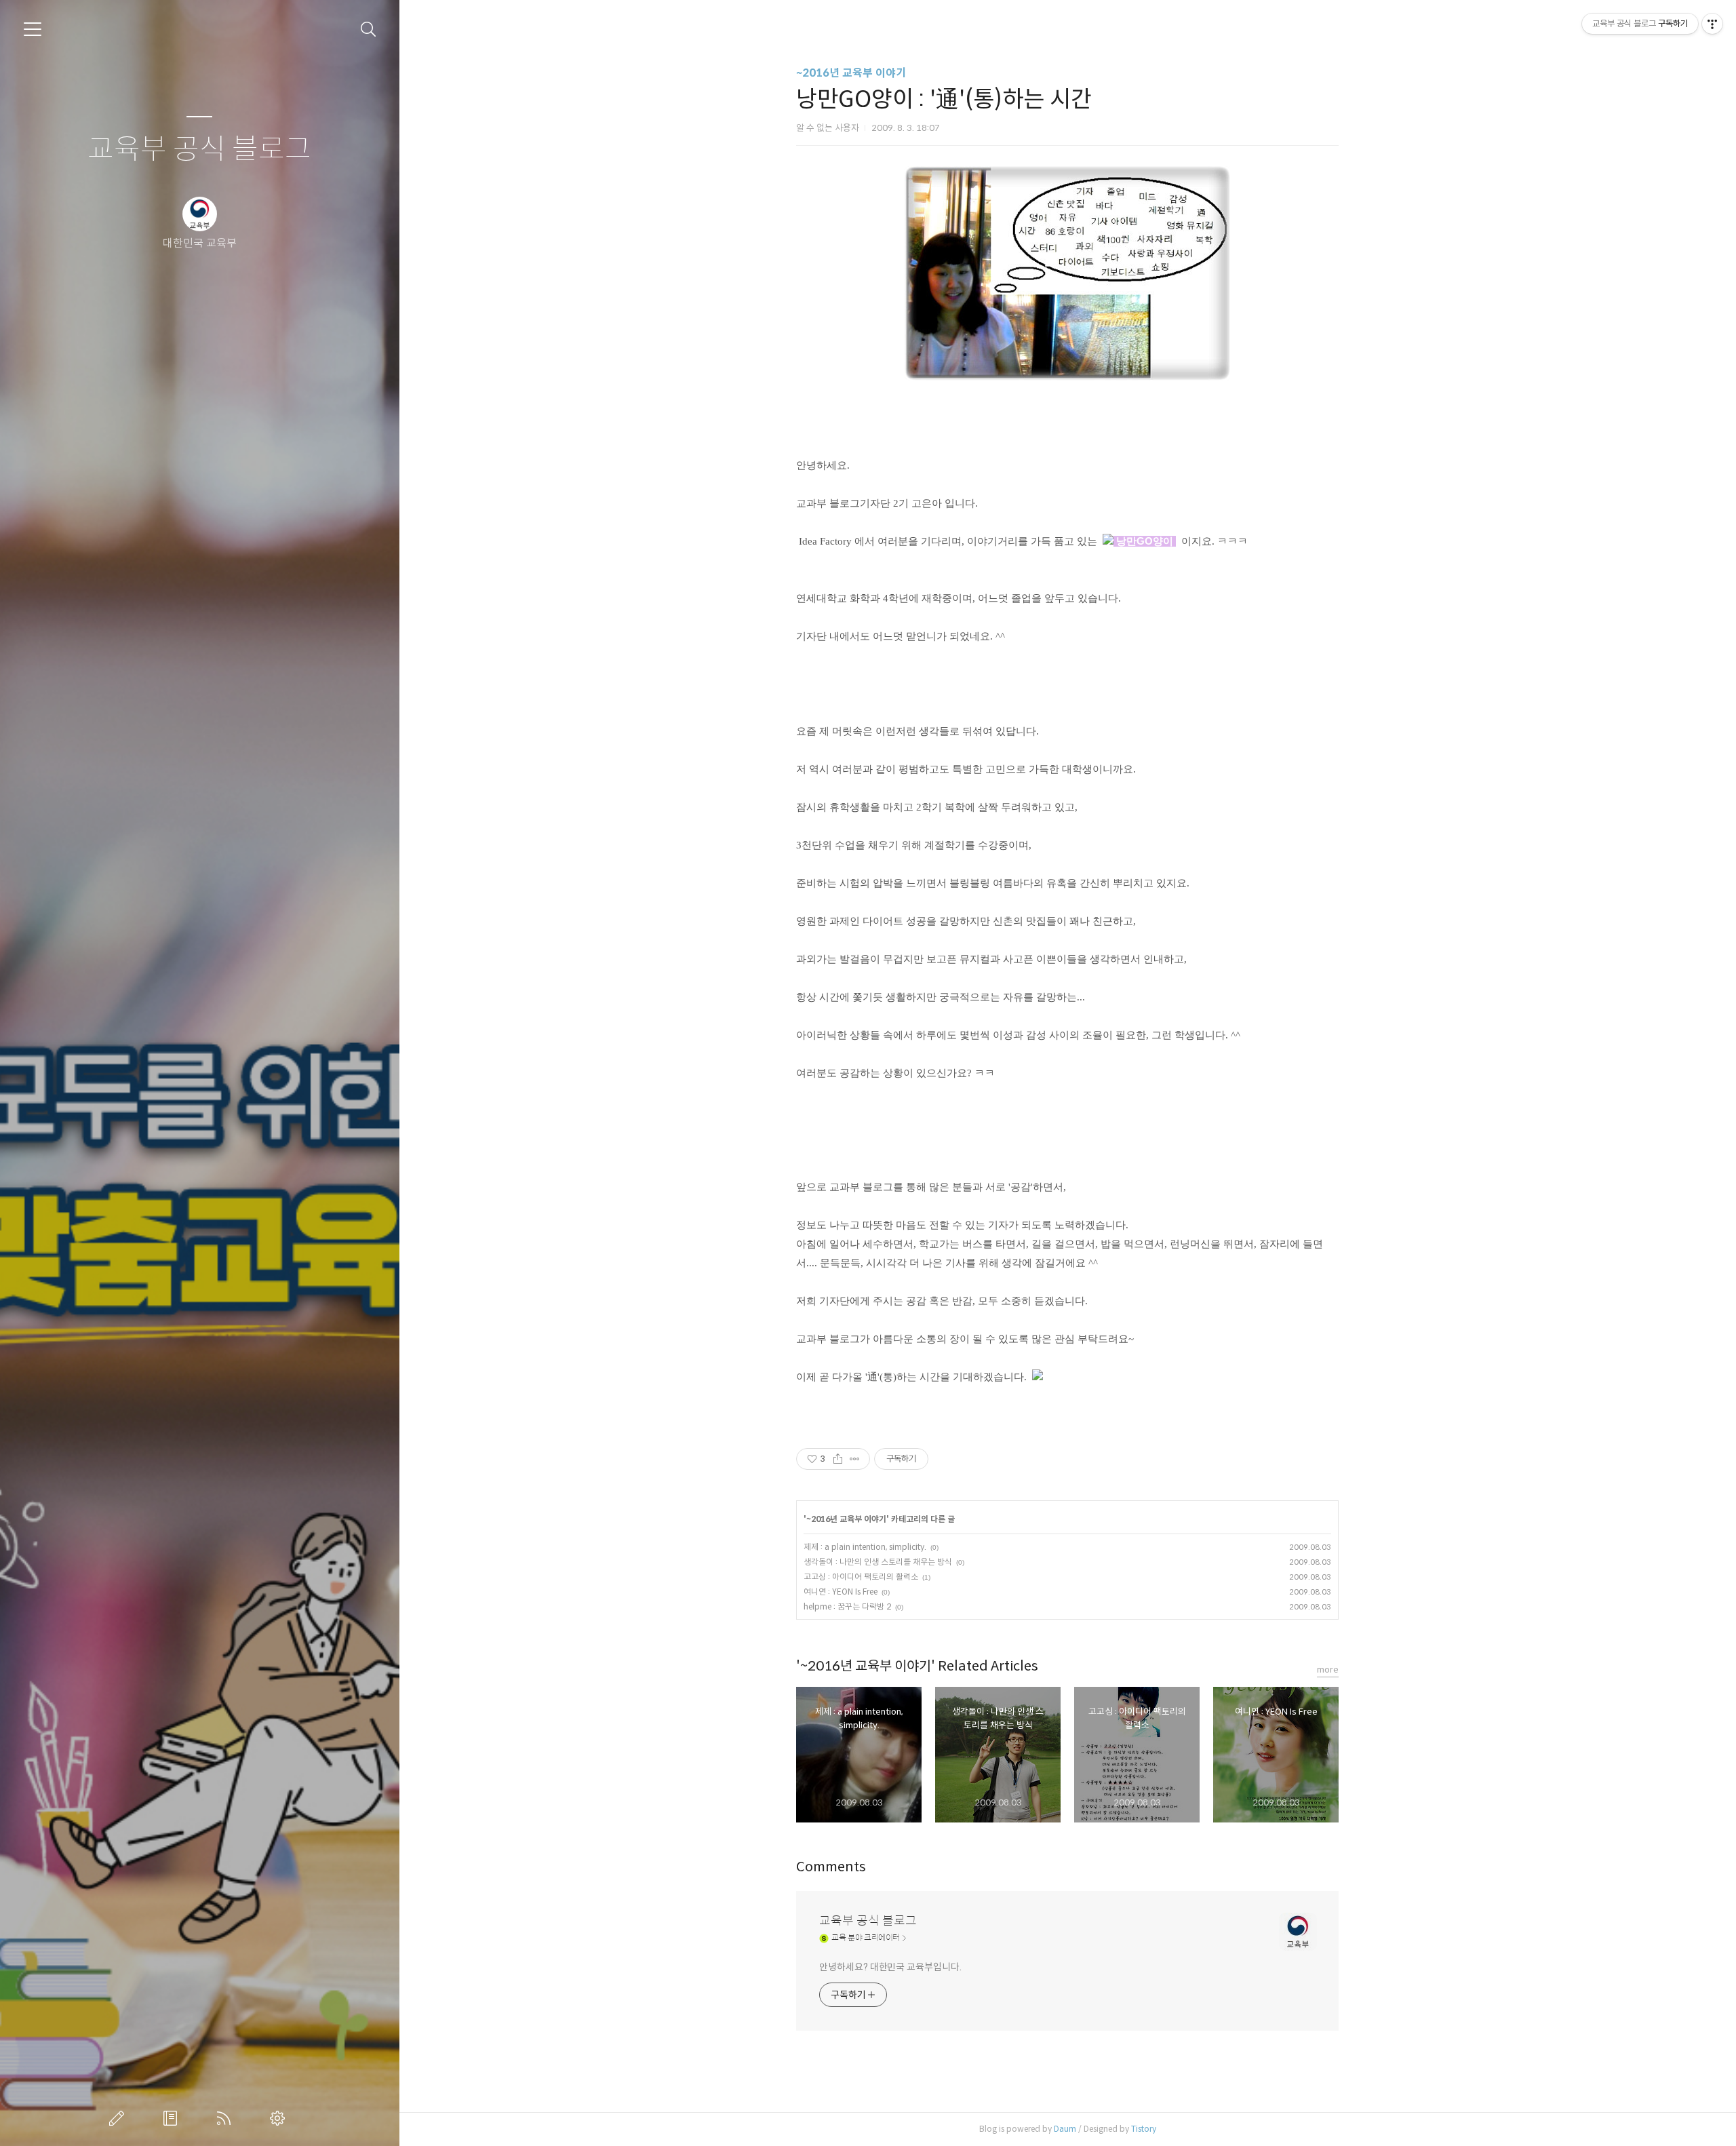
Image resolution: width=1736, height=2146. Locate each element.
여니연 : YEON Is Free (841, 1592)
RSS (226, 2118)
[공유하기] (838, 1459)
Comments (831, 1867)
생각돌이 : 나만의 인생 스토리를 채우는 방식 (878, 1562)
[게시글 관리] (855, 1459)
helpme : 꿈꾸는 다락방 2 (847, 1606)
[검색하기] (369, 30)
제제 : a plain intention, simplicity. (865, 1547)
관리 (280, 2118)
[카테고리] (33, 29)
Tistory (1144, 2129)
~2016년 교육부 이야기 (851, 73)
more (1328, 1670)
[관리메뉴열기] (1712, 24)
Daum (1065, 2129)
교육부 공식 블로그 (199, 150)
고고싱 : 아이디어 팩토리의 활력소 (861, 1577)
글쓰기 (119, 2118)
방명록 (173, 2118)
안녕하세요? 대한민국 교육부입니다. (890, 1967)
